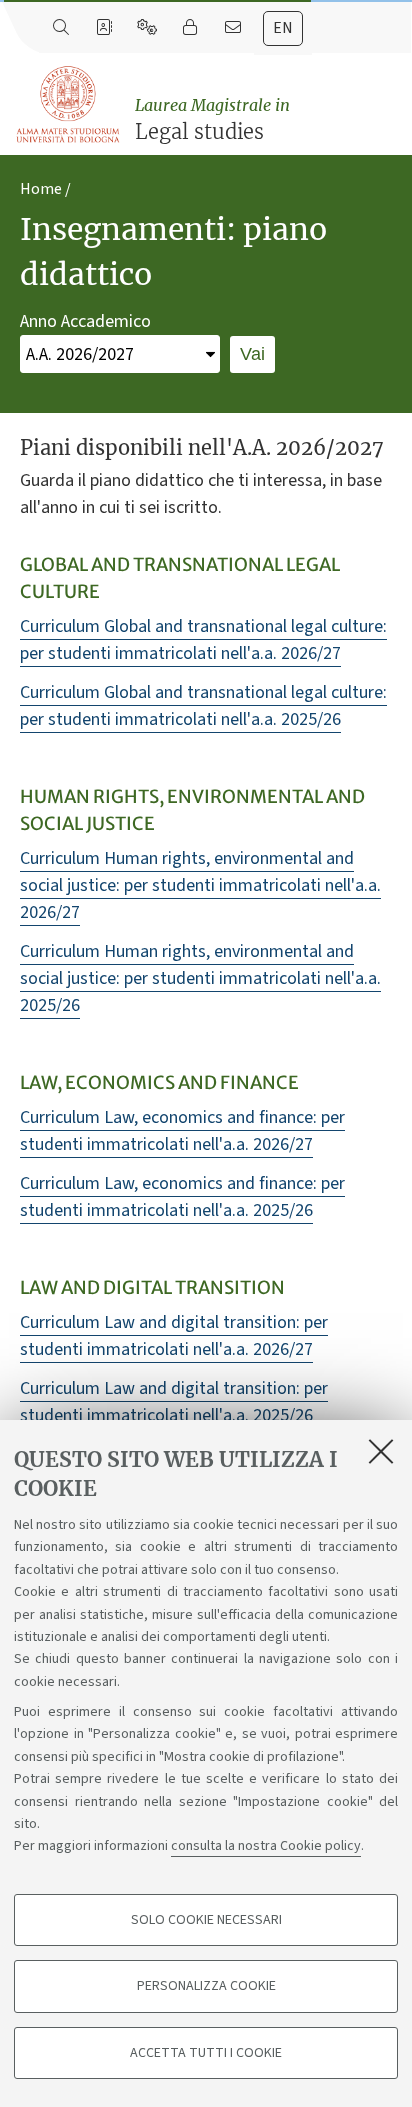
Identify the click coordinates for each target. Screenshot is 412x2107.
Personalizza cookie (206, 1986)
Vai (252, 354)
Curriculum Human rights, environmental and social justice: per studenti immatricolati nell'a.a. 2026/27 (200, 885)
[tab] (283, 28)
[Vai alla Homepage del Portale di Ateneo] (69, 105)
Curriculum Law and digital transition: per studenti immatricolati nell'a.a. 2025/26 (174, 1402)
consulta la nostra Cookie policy (266, 1846)
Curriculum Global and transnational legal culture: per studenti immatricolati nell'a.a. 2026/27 (203, 640)
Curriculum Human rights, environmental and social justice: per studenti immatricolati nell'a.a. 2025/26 (200, 978)
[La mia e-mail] (232, 28)
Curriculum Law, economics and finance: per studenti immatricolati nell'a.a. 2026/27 (182, 1131)
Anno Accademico (85, 321)
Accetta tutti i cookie (206, 2053)
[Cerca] (60, 28)
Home (41, 189)
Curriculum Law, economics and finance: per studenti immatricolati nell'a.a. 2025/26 (182, 1197)
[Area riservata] (189, 28)
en (283, 28)
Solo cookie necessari (206, 1920)
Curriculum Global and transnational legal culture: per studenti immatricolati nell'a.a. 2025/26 (203, 706)
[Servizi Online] (146, 28)
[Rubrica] (103, 28)
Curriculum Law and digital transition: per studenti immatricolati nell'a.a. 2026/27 (174, 1336)
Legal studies (212, 119)
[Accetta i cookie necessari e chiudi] (381, 1451)
